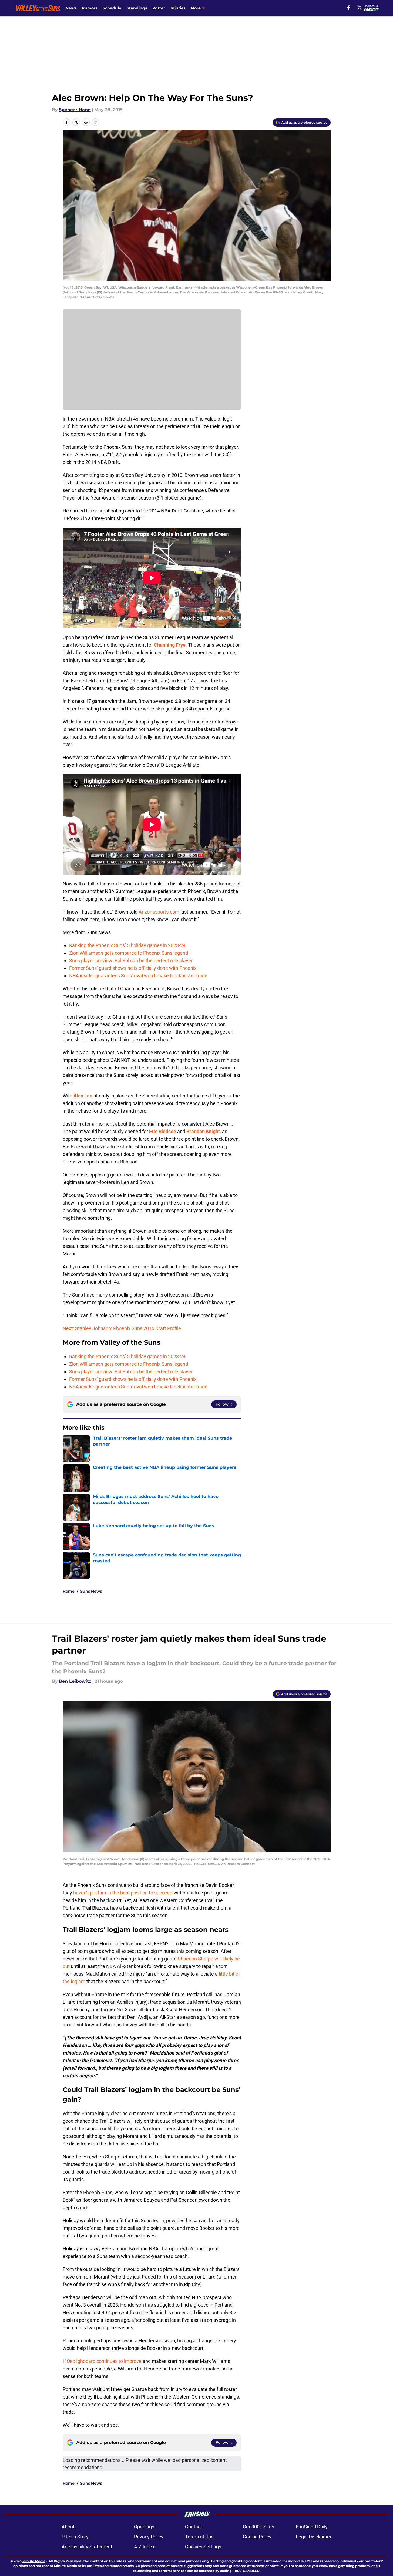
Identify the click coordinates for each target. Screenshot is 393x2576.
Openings (144, 2527)
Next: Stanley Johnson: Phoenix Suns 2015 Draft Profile (122, 1328)
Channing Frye (170, 645)
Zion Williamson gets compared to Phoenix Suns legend (129, 953)
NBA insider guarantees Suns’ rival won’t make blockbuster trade (138, 976)
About (68, 2527)
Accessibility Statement (87, 2547)
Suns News (91, 1591)
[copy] (96, 122)
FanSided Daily (312, 2527)
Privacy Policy (149, 2537)
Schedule (112, 8)
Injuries (178, 8)
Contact (194, 2527)
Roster (159, 8)
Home (69, 1591)
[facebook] (349, 8)
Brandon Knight (203, 1131)
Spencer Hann (75, 110)
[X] (360, 8)
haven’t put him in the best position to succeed (123, 1893)
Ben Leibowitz (75, 1681)
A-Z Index (144, 2547)
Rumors (90, 8)
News (71, 8)
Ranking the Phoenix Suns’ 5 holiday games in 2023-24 (127, 945)
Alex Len (83, 1096)
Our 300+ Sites (258, 2527)
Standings (137, 8)
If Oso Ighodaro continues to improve (102, 2361)
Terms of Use (199, 2537)
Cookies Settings (203, 2547)
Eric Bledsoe (163, 1131)
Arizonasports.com (159, 912)
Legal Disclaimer (314, 2537)
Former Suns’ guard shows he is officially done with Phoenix (133, 968)
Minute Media (34, 2561)
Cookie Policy (257, 2537)
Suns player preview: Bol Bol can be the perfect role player (131, 960)
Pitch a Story (75, 2537)
